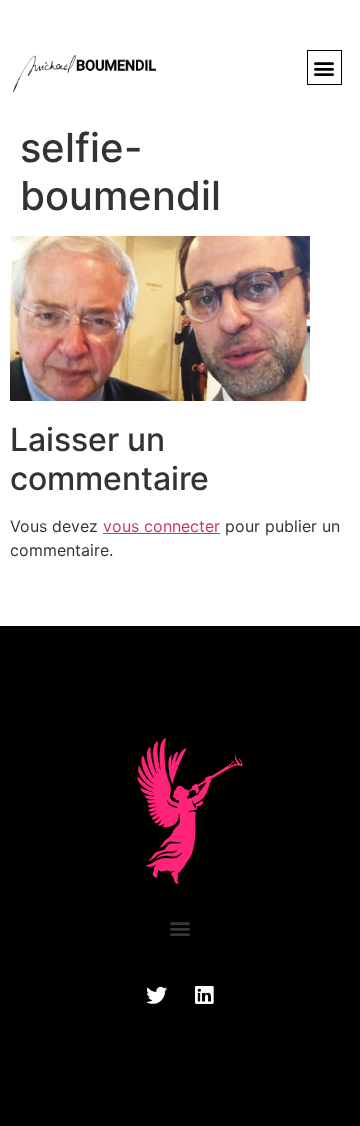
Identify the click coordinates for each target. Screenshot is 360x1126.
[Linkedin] (204, 996)
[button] (324, 67)
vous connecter (161, 526)
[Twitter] (157, 996)
